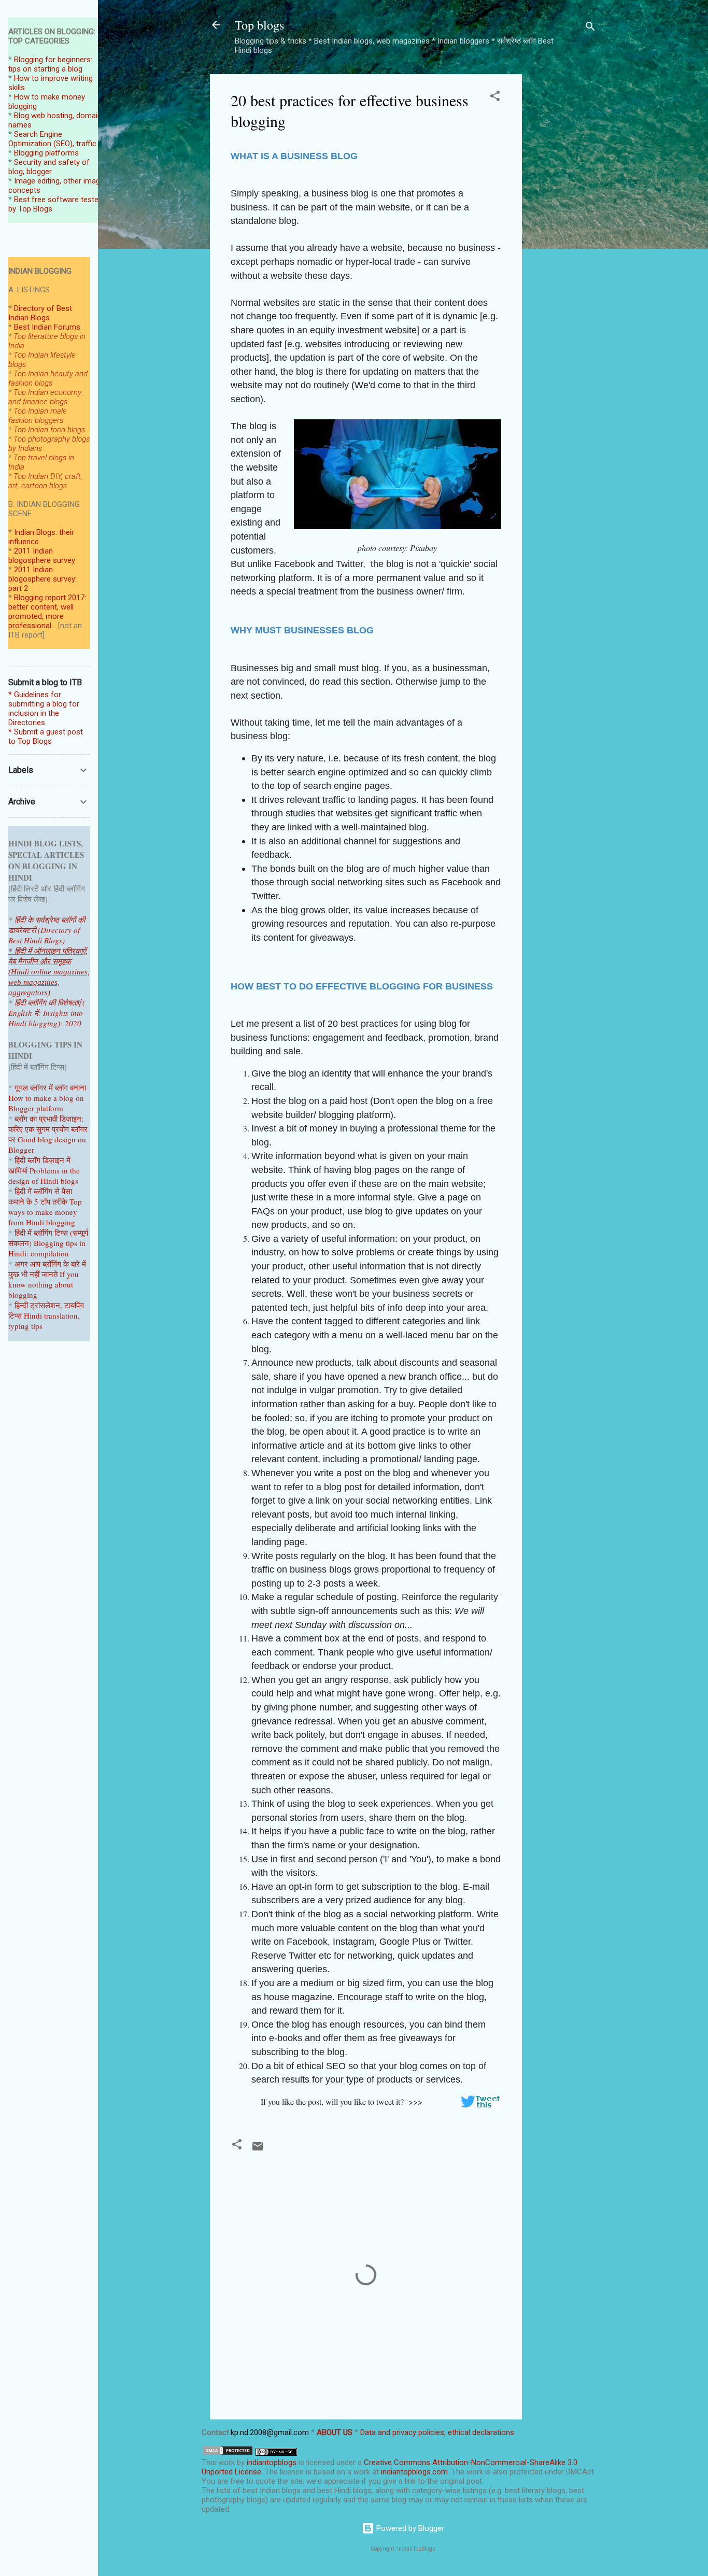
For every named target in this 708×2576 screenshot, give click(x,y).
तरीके (60, 1201)
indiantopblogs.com (414, 2472)
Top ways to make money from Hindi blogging (45, 1212)
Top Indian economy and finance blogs (45, 397)
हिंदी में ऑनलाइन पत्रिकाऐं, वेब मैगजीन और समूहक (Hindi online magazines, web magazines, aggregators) (49, 972)
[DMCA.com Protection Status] (228, 2453)
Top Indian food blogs (49, 430)
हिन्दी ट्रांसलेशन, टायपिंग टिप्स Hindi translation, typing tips (46, 1315)
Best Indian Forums (47, 327)
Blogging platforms (46, 153)
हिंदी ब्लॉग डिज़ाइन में (43, 1160)
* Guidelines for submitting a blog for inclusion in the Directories (44, 709)
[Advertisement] (563, 230)
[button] (495, 98)
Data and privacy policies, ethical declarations (437, 2432)
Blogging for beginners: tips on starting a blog (50, 64)
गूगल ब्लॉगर (42, 1087)
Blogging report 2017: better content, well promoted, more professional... (47, 612)
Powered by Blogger (409, 2528)
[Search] (590, 28)
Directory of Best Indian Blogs (40, 313)
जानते (49, 1274)
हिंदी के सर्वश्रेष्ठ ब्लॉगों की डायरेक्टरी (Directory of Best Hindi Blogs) (47, 930)
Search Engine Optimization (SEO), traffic (52, 139)
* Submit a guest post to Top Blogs (46, 737)
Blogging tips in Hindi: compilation (47, 1248)
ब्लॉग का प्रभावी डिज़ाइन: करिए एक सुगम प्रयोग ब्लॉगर (48, 1124)
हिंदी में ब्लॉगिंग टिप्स (42, 1233)
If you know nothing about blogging (44, 1284)
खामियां (18, 1170)
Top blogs (259, 25)
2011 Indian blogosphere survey (42, 556)
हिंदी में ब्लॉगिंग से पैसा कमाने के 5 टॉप (40, 1196)
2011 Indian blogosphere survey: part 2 (43, 579)
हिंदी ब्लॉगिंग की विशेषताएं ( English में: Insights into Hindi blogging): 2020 (47, 1013)
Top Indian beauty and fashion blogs (48, 378)
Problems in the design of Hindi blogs (44, 1176)
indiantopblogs (272, 2462)
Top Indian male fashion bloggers (38, 416)
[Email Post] (258, 2150)
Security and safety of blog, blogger (49, 167)
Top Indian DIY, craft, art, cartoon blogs (45, 481)
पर (12, 1139)
